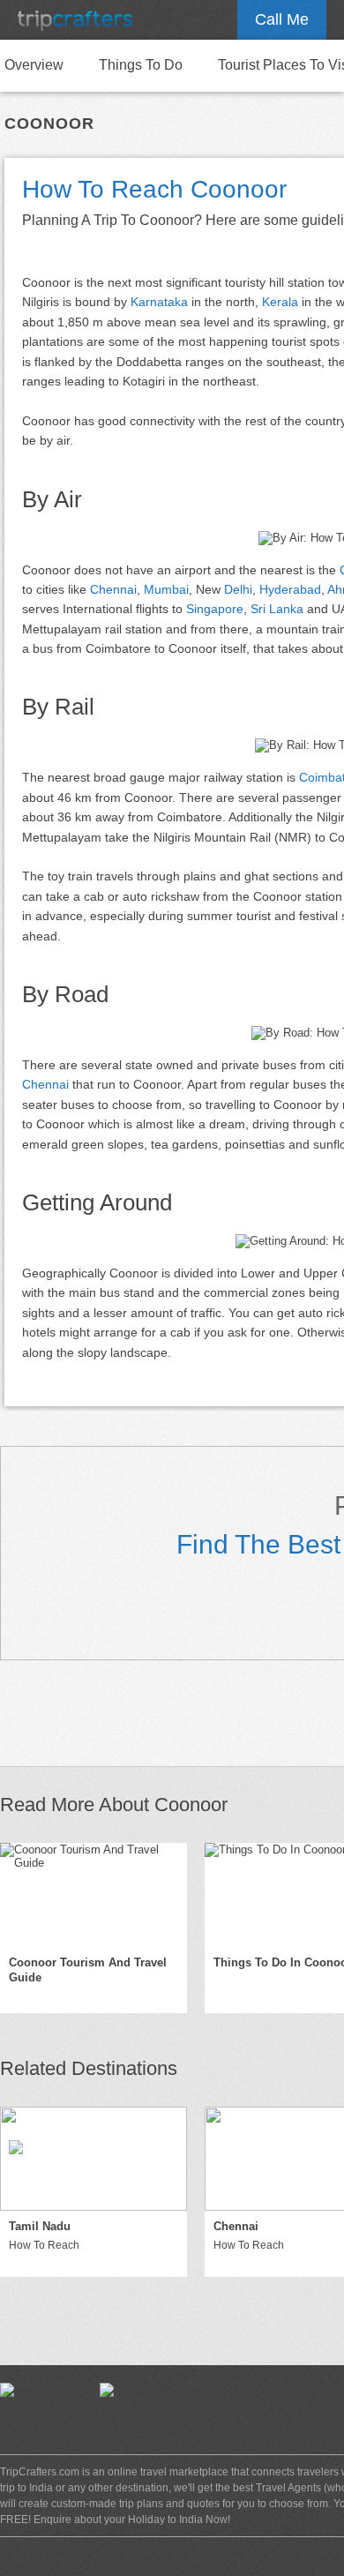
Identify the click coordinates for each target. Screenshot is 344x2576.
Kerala (280, 302)
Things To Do (141, 65)
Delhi (238, 589)
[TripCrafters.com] (75, 20)
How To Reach (44, 2245)
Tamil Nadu (40, 2226)
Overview (34, 65)
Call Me (282, 19)
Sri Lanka (277, 609)
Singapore (215, 609)
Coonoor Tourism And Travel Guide (88, 1970)
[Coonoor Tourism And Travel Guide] (93, 1895)
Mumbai (166, 589)
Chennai (113, 589)
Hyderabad (290, 589)
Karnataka (159, 302)
